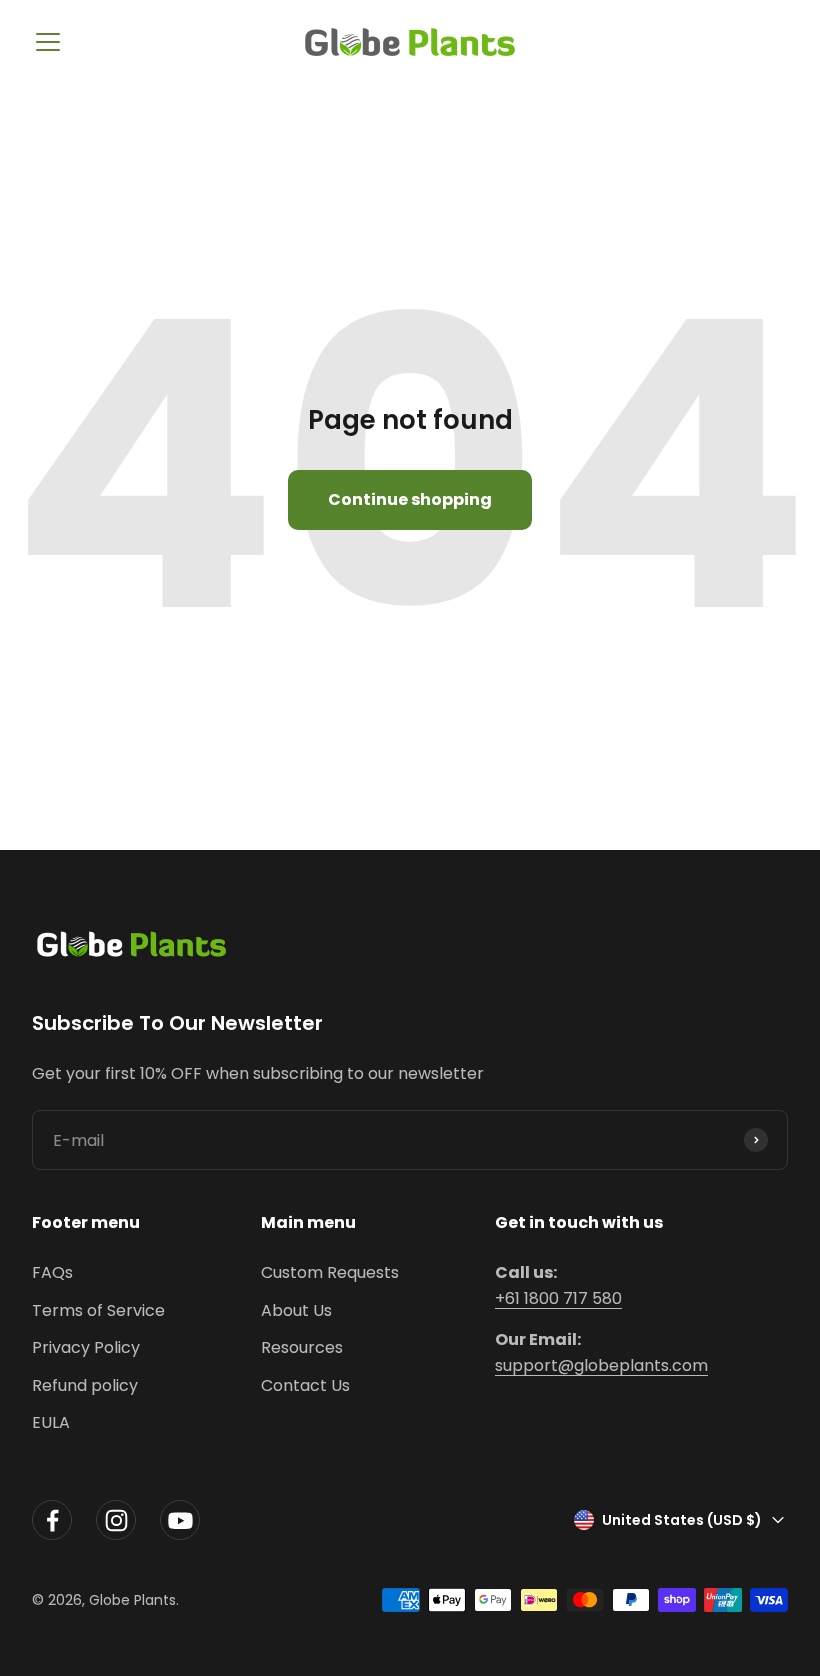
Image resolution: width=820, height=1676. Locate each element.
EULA (51, 1422)
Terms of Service (98, 1310)
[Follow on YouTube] (180, 1520)
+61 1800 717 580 (558, 1298)
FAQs (52, 1272)
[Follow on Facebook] (52, 1520)
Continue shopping (410, 499)
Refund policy (85, 1385)
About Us (296, 1310)
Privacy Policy (86, 1347)
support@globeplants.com (601, 1365)
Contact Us (305, 1385)
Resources (302, 1347)
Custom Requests (330, 1272)
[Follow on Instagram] (116, 1520)
